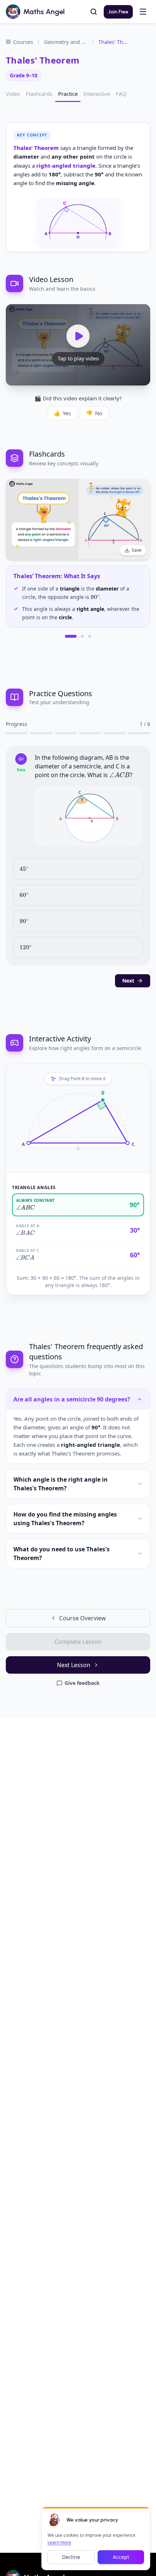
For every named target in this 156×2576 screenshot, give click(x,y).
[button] (89, 816)
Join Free (118, 12)
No (94, 413)
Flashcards (39, 94)
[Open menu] (143, 12)
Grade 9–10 (24, 75)
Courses (23, 42)
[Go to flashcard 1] (71, 636)
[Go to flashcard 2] (82, 636)
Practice (68, 94)
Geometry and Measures (66, 42)
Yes (62, 413)
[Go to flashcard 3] (90, 636)
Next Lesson (74, 1665)
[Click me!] (55, 2520)
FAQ (121, 94)
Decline (71, 2557)
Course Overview (83, 1618)
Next (128, 981)
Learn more (59, 2542)
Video (13, 94)
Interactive (97, 94)
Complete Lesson (78, 1642)
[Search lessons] (94, 12)
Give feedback (82, 1683)
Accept (121, 2557)
